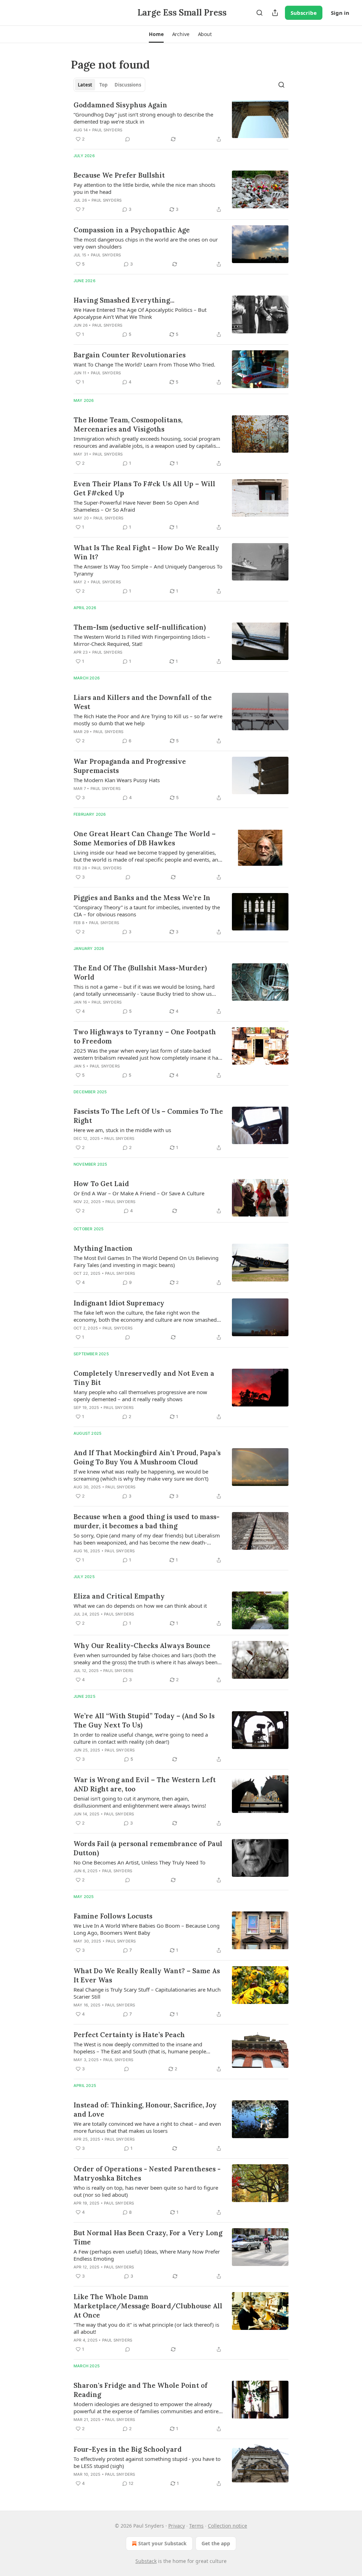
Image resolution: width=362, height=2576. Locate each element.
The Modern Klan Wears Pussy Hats (117, 780)
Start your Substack (162, 2543)
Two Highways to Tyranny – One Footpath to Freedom (145, 1036)
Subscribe (304, 13)
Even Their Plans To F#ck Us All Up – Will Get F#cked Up (144, 488)
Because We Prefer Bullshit (119, 175)
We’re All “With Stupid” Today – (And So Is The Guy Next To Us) (144, 1720)
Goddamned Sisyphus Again (120, 105)
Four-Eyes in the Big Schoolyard (128, 2449)
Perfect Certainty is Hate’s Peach (129, 2035)
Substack (146, 2561)
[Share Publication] (275, 13)
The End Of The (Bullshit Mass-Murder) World (140, 972)
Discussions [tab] (128, 85)
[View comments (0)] (128, 139)
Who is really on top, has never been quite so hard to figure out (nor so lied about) (146, 2191)
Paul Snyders (107, 130)
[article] (181, 122)
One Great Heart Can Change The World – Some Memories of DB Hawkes (145, 838)
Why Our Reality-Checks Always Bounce (142, 1646)
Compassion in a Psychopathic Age (132, 230)
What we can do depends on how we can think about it (140, 1606)
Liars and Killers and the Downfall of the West (143, 702)
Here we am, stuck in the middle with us (122, 1130)
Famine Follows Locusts (113, 1916)
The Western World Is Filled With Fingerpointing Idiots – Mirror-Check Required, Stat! (142, 640)
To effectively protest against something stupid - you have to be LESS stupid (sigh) (147, 2462)
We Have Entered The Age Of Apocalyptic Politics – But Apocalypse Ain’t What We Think (140, 313)
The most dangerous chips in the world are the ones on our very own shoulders (146, 243)
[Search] (259, 13)
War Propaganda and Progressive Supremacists (130, 766)
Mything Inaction (103, 1248)
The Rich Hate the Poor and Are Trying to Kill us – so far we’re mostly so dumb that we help (148, 720)
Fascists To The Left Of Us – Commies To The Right (148, 1116)
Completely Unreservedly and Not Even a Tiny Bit (144, 1378)
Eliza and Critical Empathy (119, 1596)
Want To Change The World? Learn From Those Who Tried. (144, 364)
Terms (196, 2526)
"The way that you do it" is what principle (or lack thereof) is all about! (146, 2328)
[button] (156, 34)
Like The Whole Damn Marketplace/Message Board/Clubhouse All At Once (148, 2306)
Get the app (216, 2543)
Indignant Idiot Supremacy (119, 1303)
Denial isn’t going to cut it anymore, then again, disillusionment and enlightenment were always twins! (140, 1802)
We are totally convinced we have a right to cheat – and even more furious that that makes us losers (147, 2127)
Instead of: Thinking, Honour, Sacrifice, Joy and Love (145, 2110)
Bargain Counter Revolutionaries (130, 355)
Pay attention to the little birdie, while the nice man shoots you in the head (144, 188)
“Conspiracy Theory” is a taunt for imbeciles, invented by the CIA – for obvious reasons (147, 911)
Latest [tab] (85, 85)
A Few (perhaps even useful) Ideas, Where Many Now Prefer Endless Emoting (147, 2255)
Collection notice (227, 2526)
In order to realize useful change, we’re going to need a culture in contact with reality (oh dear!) (141, 1738)
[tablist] (109, 85)
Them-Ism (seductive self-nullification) (140, 627)
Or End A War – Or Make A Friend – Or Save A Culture (139, 1193)
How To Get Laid (101, 1184)
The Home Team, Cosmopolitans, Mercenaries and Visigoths (128, 424)
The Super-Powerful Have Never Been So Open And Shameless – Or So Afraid (136, 506)
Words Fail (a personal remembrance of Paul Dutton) (148, 1848)
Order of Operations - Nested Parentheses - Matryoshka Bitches (147, 2173)
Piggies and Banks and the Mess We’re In (142, 898)
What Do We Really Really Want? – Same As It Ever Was (147, 1975)
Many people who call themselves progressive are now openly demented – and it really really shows (140, 1396)
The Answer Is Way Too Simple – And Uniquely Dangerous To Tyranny (148, 570)
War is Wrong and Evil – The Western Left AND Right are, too (145, 1784)
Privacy (177, 2526)
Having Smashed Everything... (124, 300)
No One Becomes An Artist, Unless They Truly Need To (139, 1862)
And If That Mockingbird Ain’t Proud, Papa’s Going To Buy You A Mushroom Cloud (147, 1457)
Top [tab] (103, 85)
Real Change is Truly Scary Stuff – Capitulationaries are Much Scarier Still (147, 1993)
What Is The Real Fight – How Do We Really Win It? (146, 552)
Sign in (340, 13)
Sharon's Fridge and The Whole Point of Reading (141, 2390)
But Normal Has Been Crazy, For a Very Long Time (148, 2237)
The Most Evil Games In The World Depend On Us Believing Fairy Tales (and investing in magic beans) (146, 1261)
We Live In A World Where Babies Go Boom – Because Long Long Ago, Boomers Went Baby (147, 1929)
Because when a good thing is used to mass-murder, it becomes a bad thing (147, 1521)
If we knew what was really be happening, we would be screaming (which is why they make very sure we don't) (141, 1475)
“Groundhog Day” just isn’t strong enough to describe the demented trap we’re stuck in (143, 118)
